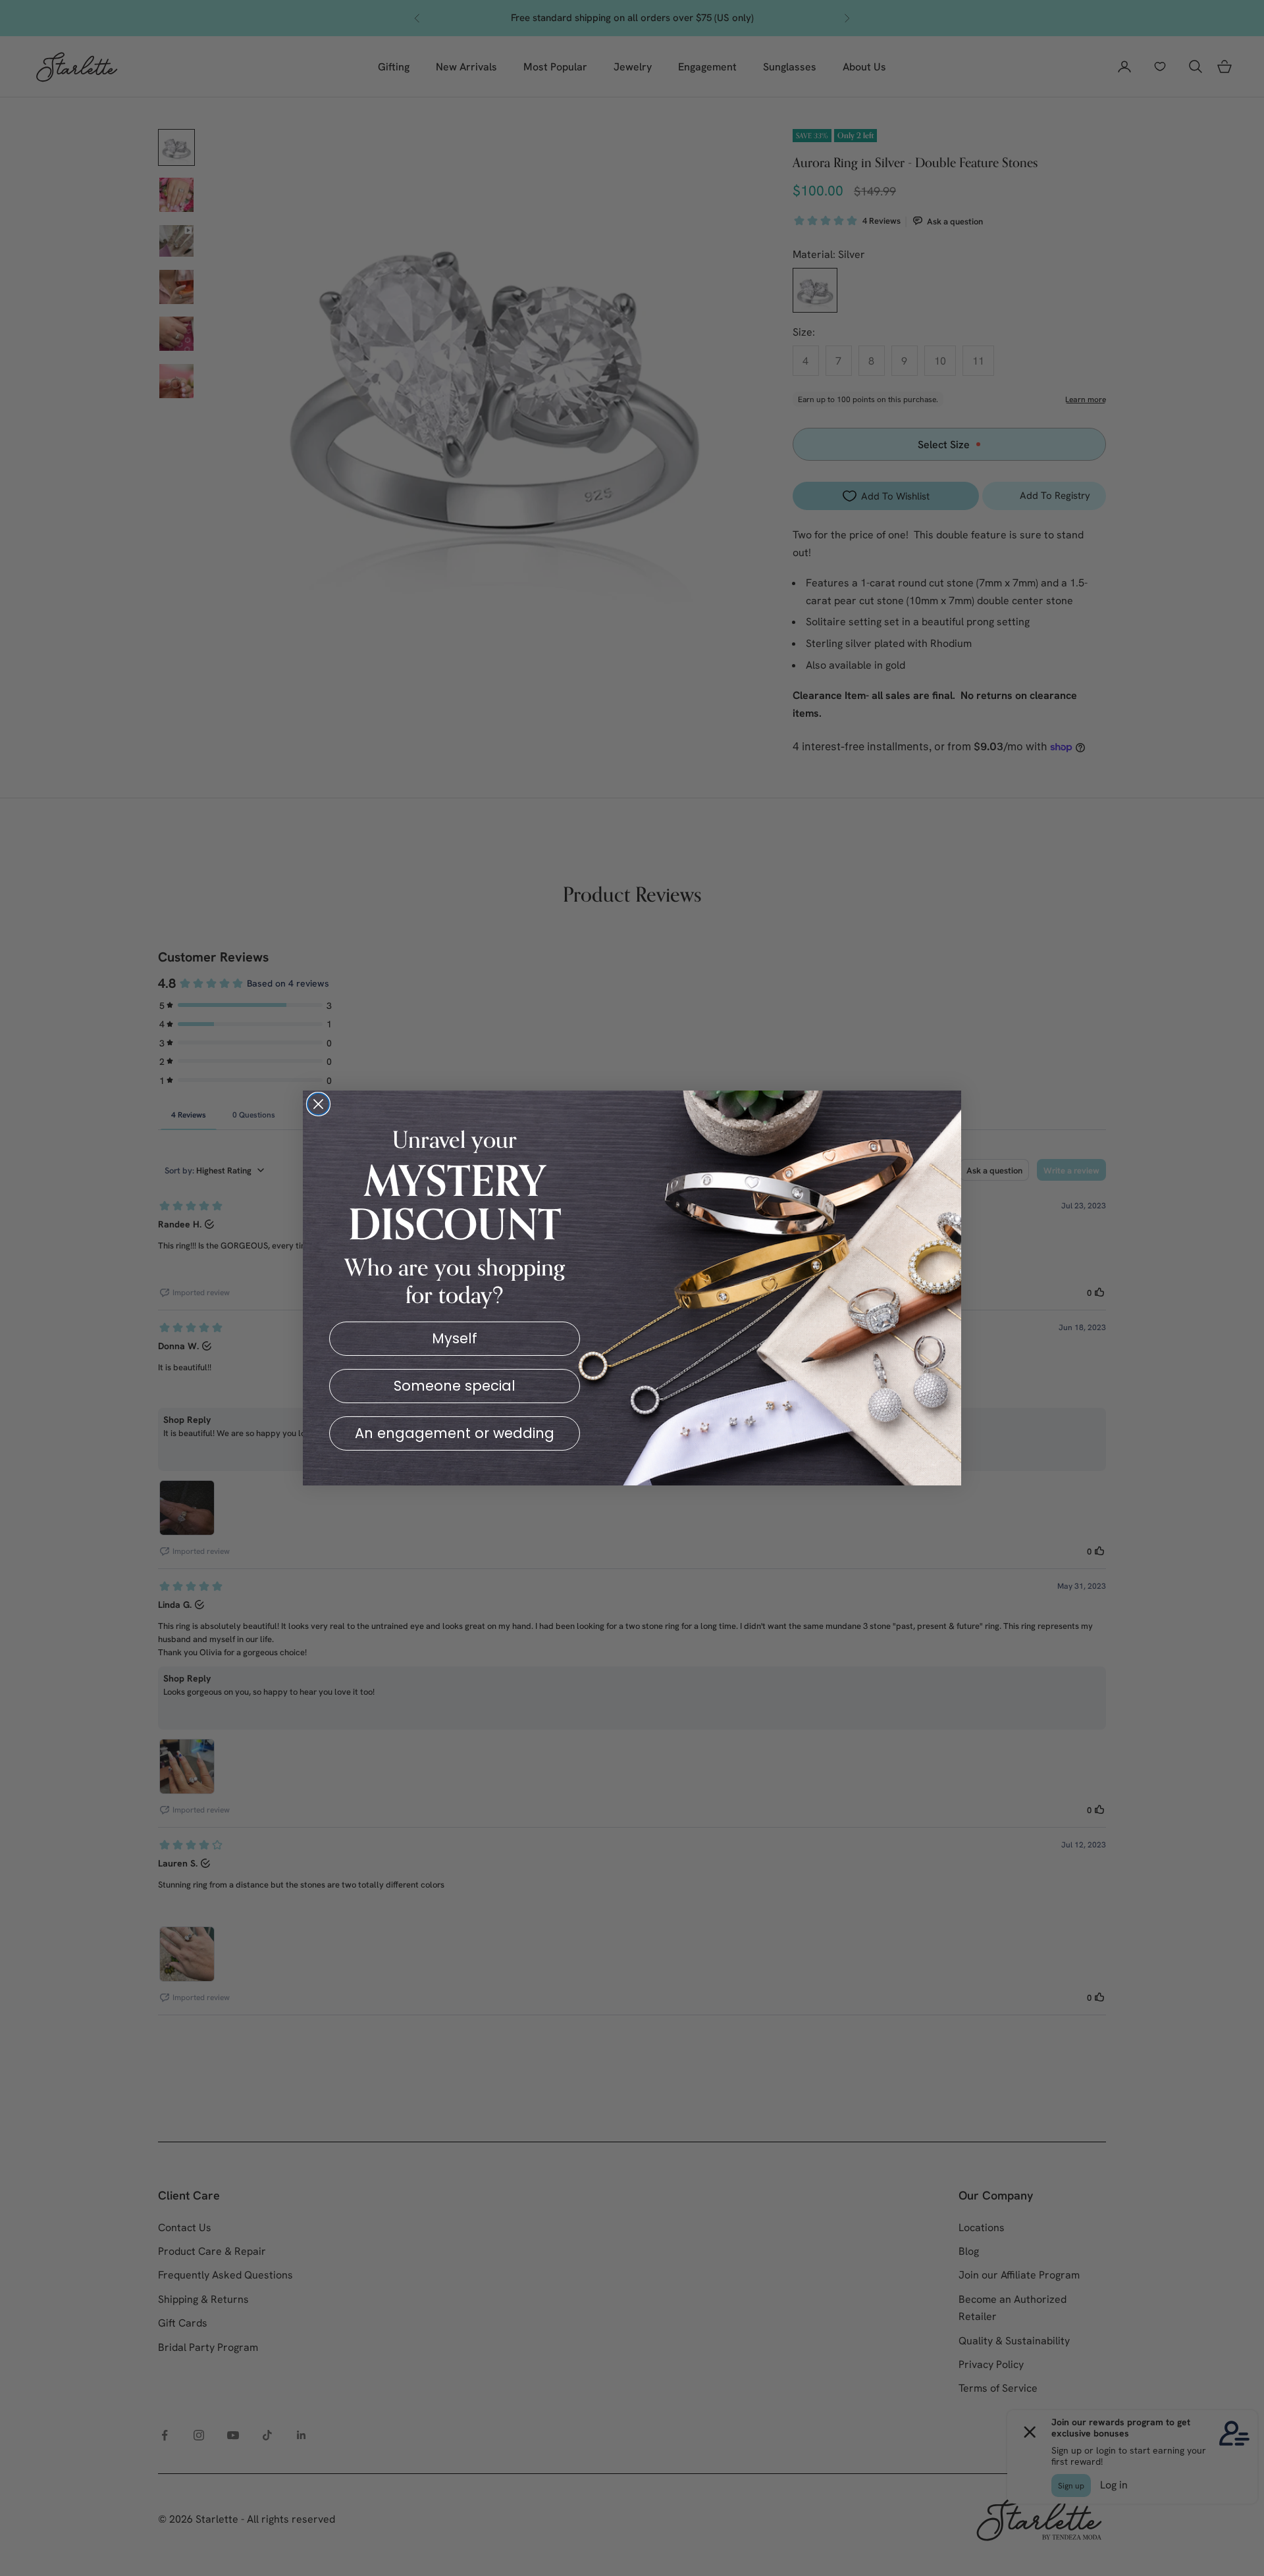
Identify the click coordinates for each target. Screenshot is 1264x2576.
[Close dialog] (318, 1104)
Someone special (455, 1386)
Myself (455, 1338)
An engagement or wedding (455, 1433)
